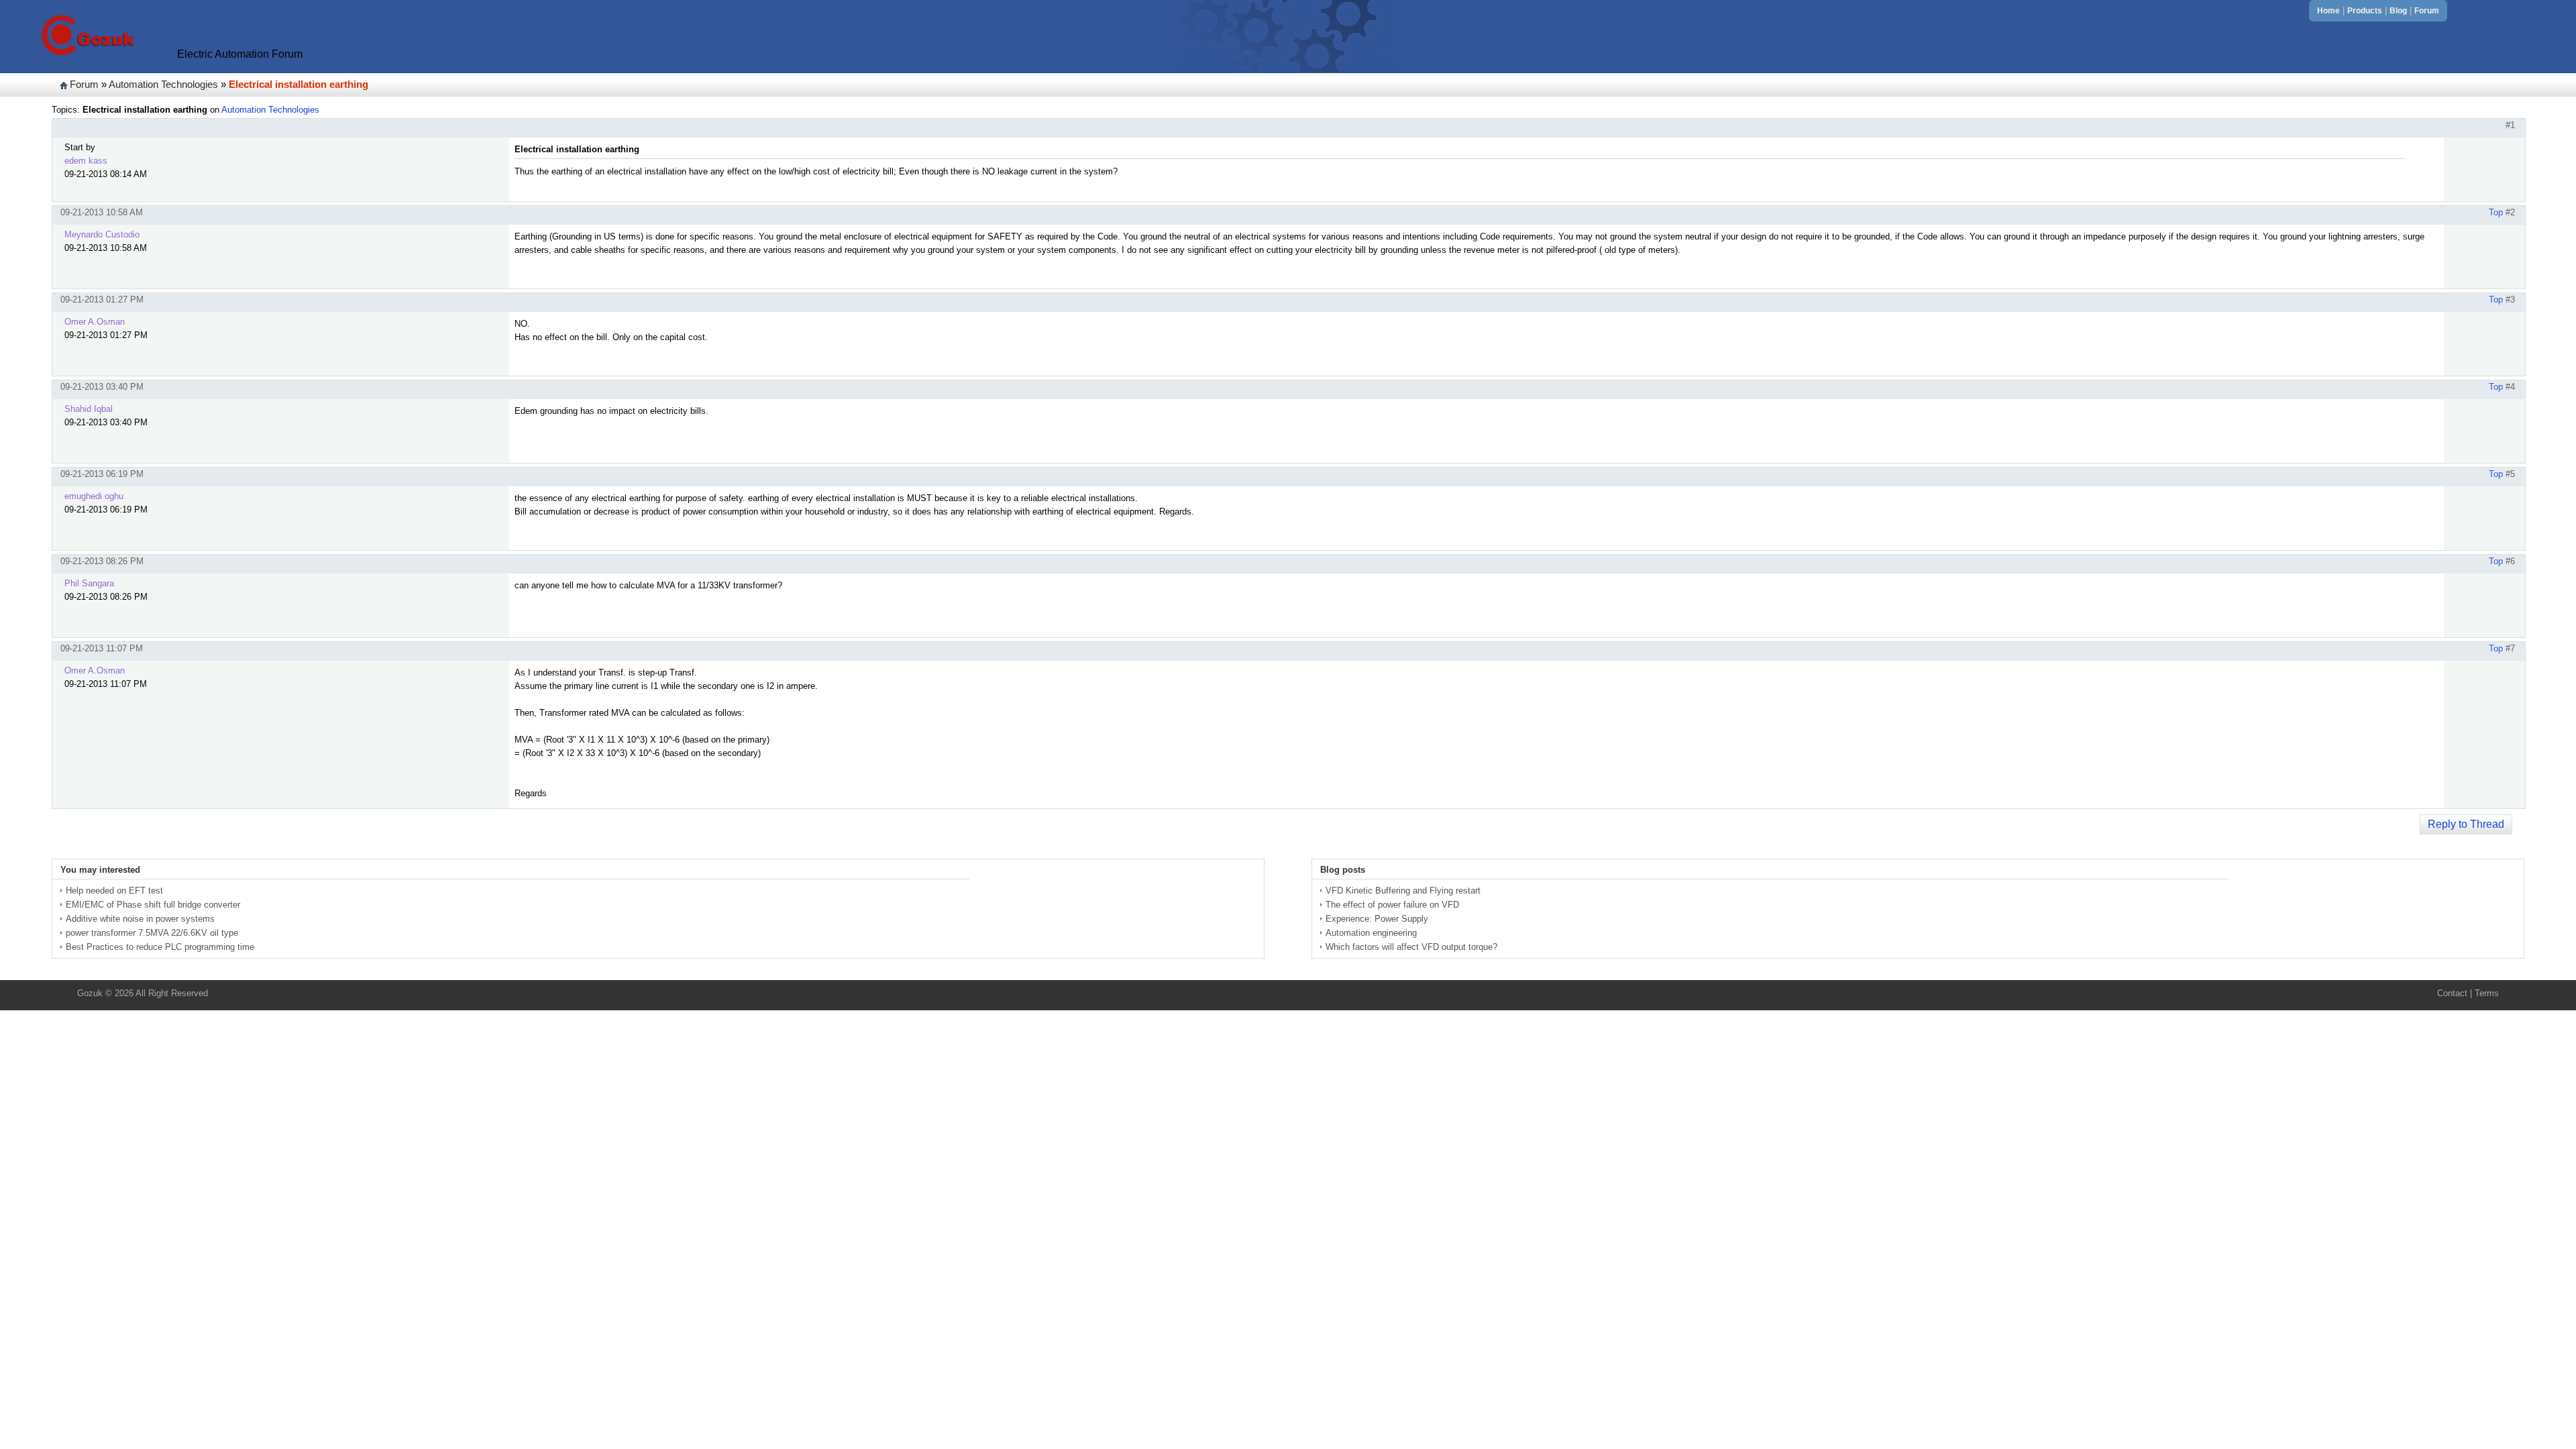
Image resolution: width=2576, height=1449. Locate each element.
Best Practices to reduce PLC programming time (160, 947)
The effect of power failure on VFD (1392, 905)
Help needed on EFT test (114, 891)
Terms (2487, 993)
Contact (2452, 993)
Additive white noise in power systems (140, 919)
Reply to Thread (2466, 824)
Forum (2427, 11)
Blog (2398, 11)
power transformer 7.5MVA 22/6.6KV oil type (152, 933)
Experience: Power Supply (1377, 919)
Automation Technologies (163, 85)
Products (2365, 11)
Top (2496, 212)
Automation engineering (1371, 933)
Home (2328, 11)
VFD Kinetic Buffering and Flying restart (1403, 891)
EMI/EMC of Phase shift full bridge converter (153, 905)
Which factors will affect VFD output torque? (1411, 947)
